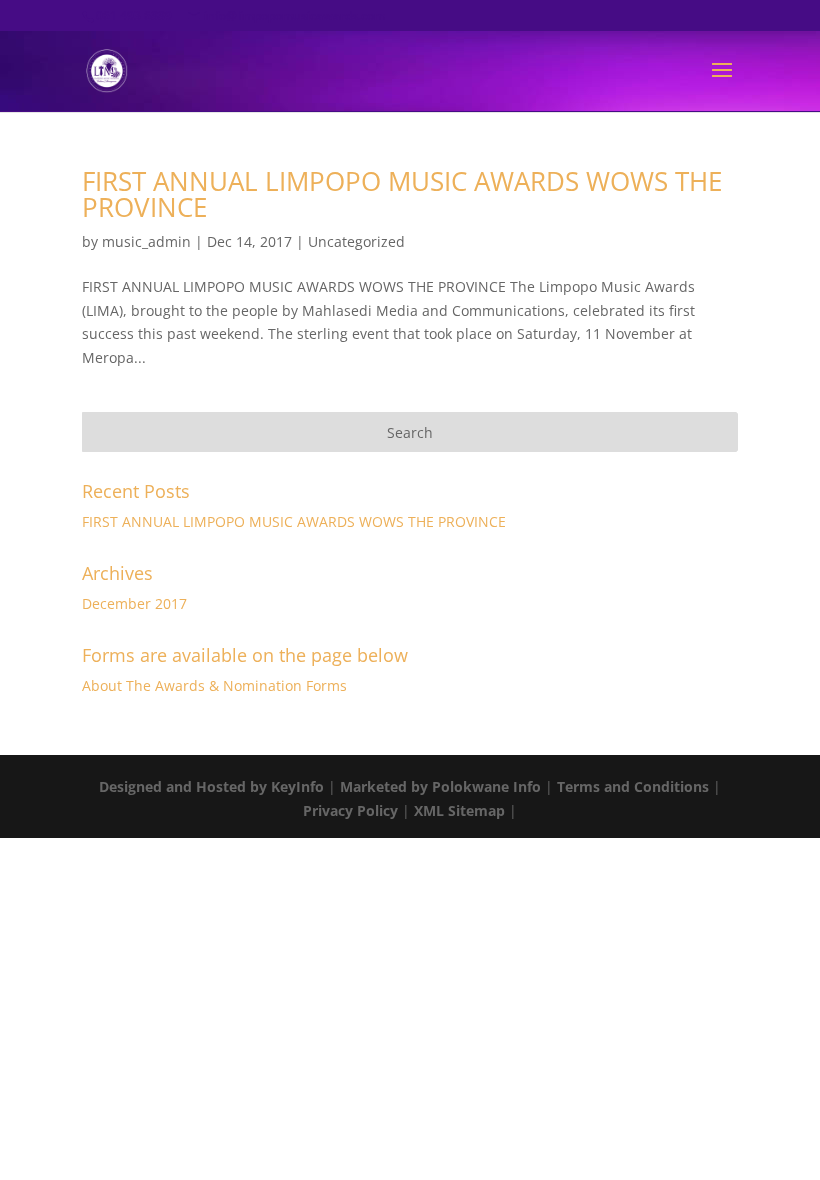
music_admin (146, 241)
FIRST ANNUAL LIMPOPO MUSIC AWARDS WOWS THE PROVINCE (402, 194)
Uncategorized (356, 241)
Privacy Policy (350, 810)
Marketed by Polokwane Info (440, 786)
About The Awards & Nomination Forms (214, 685)
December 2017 (134, 603)
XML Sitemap (459, 810)
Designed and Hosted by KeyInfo (211, 786)
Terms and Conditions (633, 786)
